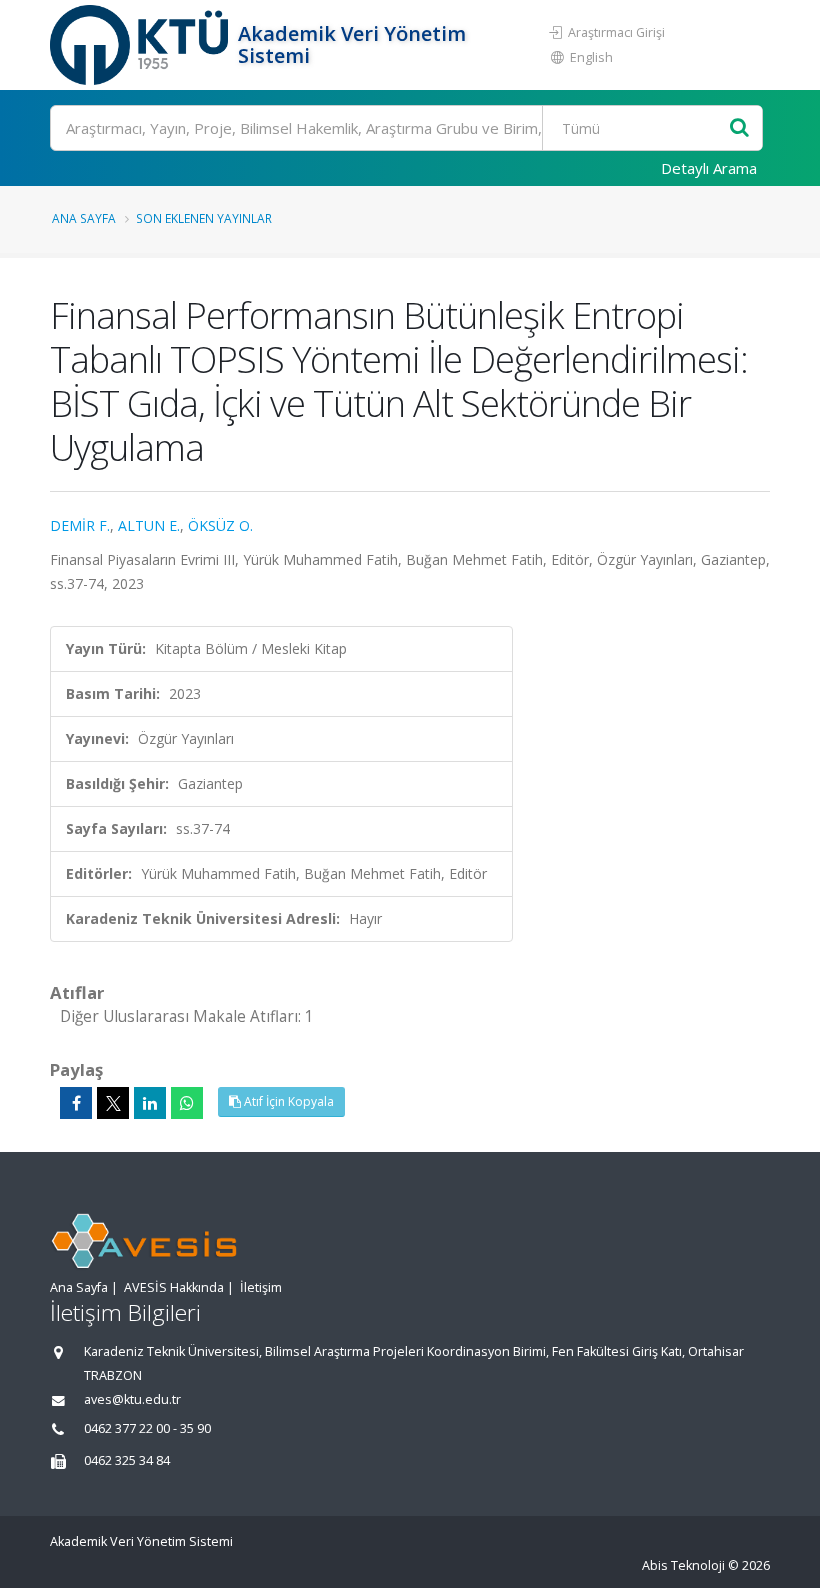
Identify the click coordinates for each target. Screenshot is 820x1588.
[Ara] (739, 128)
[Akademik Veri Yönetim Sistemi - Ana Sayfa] (141, 45)
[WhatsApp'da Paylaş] (187, 1103)
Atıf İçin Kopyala (287, 1101)
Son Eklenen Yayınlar (204, 218)
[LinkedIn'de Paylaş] (150, 1103)
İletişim (261, 1287)
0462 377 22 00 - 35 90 (147, 1428)
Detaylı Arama (709, 168)
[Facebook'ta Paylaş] (76, 1103)
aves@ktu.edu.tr (132, 1399)
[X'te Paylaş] (113, 1103)
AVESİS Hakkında (174, 1287)
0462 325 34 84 (127, 1460)
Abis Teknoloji (683, 1565)
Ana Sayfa (84, 218)
